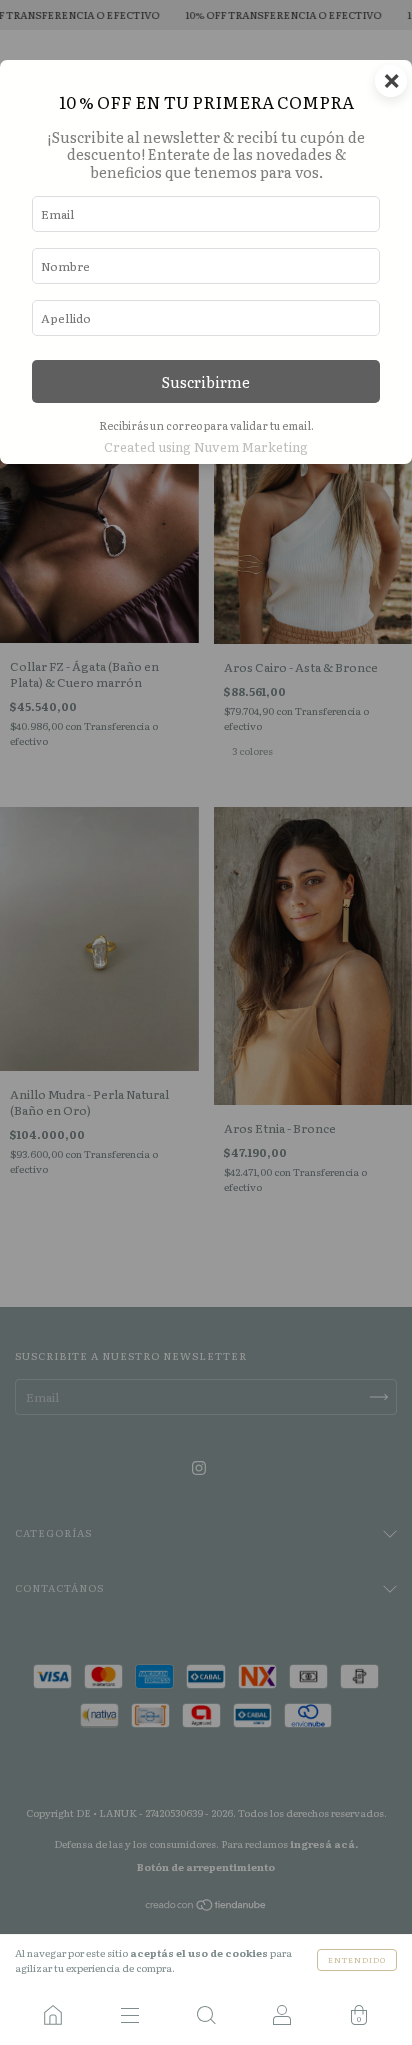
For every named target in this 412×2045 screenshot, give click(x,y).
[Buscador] (206, 2015)
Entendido (357, 1959)
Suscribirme (206, 381)
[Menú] (129, 2015)
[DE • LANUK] (53, 2015)
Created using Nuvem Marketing (206, 446)
